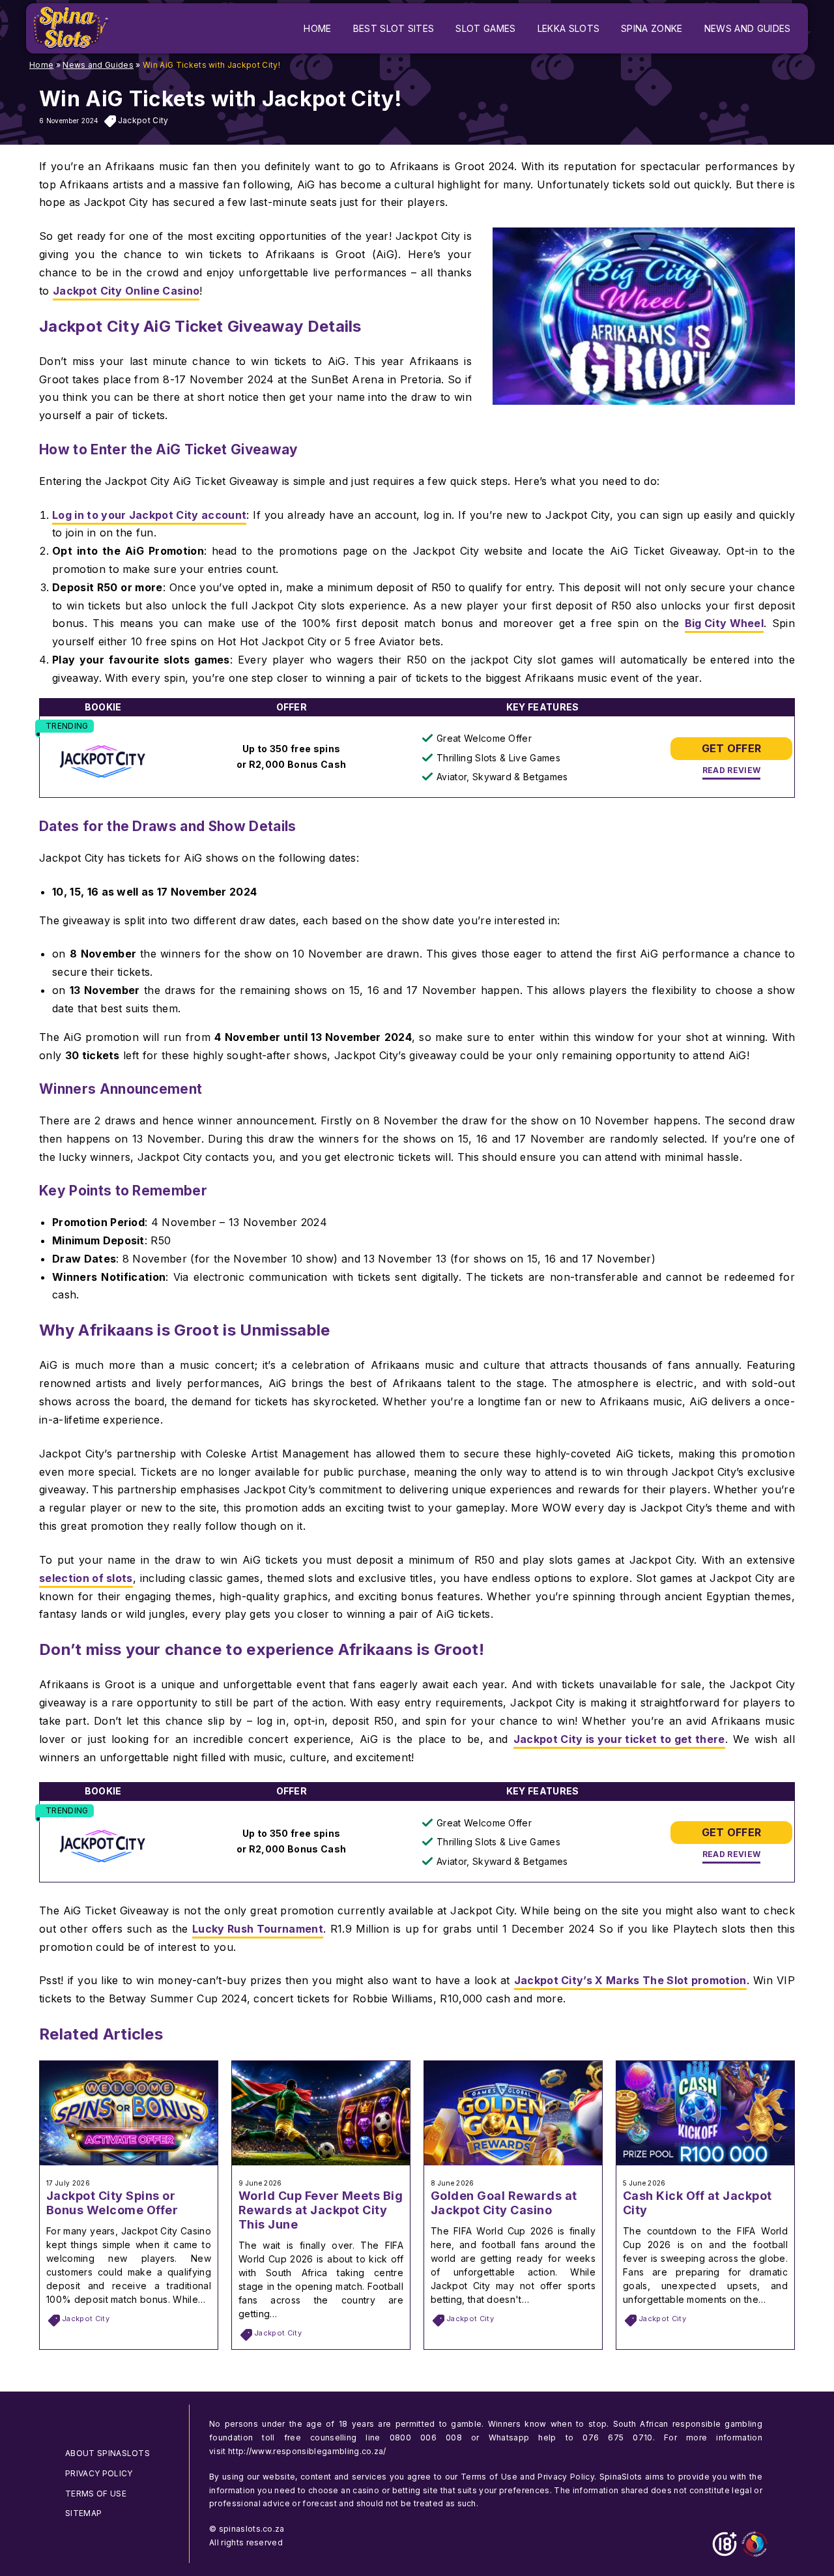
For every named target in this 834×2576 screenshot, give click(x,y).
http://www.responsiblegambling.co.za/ (307, 2451)
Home (41, 65)
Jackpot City (143, 120)
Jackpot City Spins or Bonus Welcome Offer (112, 2203)
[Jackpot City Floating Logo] (103, 763)
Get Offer (732, 748)
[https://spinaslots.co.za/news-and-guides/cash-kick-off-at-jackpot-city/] (705, 2161)
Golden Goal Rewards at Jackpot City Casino (504, 2203)
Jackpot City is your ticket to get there (619, 1739)
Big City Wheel (724, 623)
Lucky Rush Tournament (258, 1929)
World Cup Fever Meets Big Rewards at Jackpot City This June (321, 2210)
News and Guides (98, 65)
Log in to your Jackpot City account (149, 515)
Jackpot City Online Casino (126, 291)
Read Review (732, 770)
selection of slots (86, 1578)
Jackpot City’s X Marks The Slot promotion (630, 1980)
